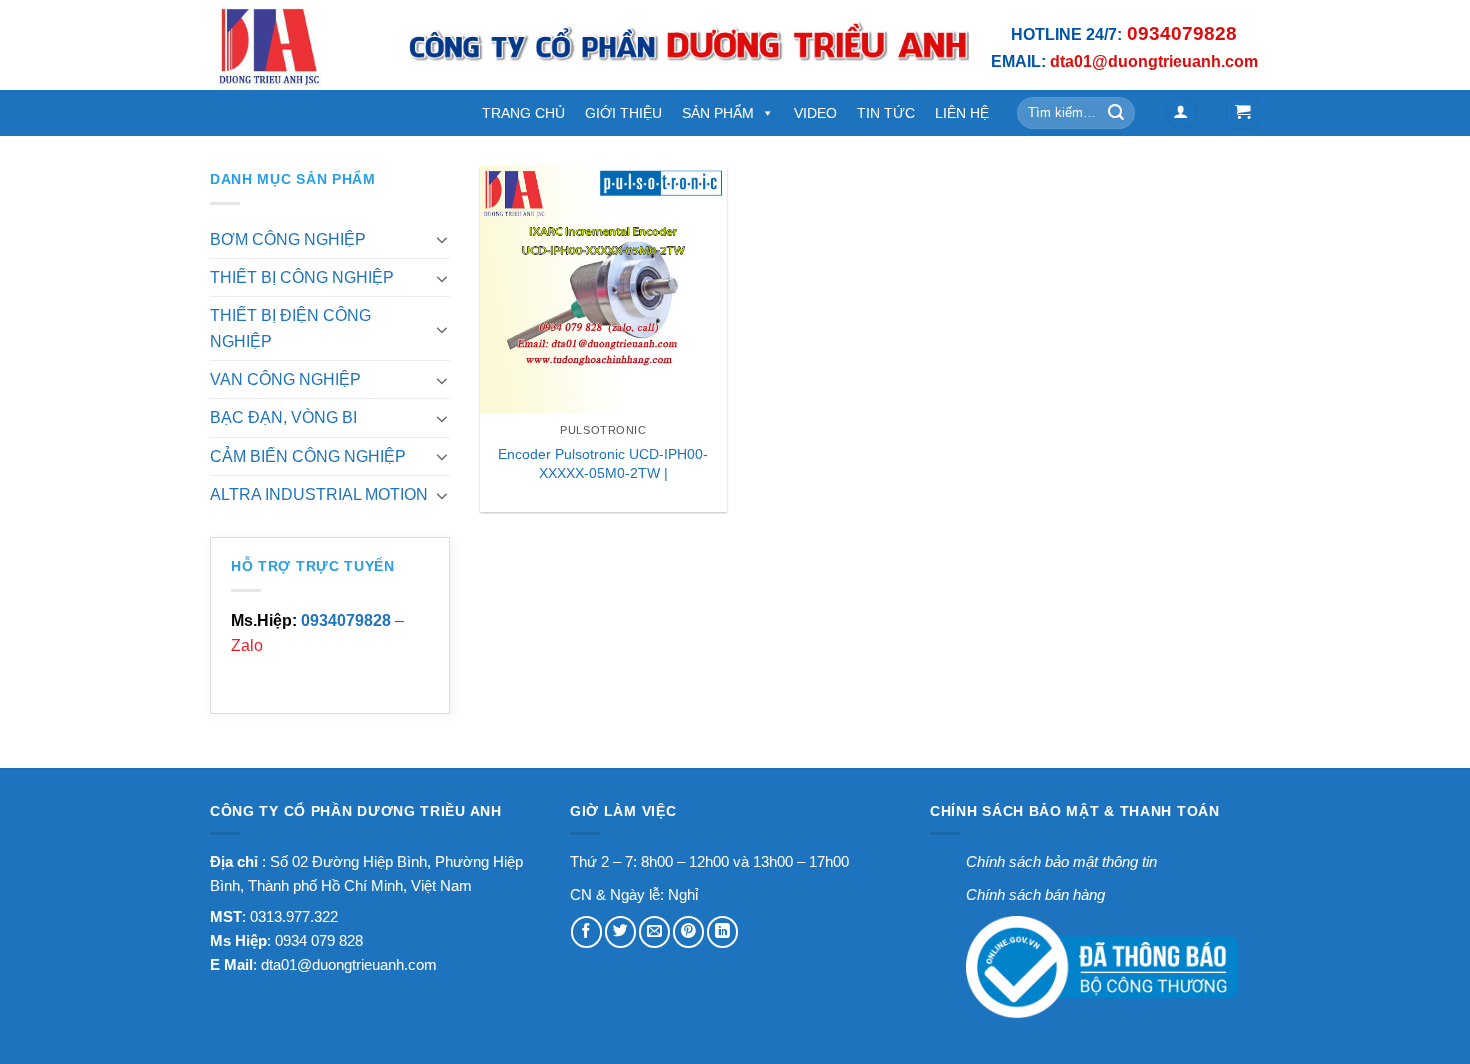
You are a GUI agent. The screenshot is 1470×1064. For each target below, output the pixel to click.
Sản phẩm (718, 113)
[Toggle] (442, 239)
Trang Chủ (523, 113)
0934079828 (346, 620)
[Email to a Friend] (654, 931)
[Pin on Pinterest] (688, 931)
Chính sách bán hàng (1035, 894)
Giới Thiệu (623, 113)
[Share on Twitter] (620, 931)
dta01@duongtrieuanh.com (349, 964)
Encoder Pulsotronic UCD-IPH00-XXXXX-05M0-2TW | (603, 463)
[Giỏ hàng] (1242, 113)
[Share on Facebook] (586, 931)
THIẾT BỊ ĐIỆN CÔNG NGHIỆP (290, 328)
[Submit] (1117, 112)
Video (815, 113)
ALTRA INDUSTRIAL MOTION (319, 494)
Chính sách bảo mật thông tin (1061, 861)
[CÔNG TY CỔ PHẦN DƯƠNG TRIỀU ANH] (293, 45)
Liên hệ (962, 113)
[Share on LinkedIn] (722, 931)
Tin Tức (886, 113)
